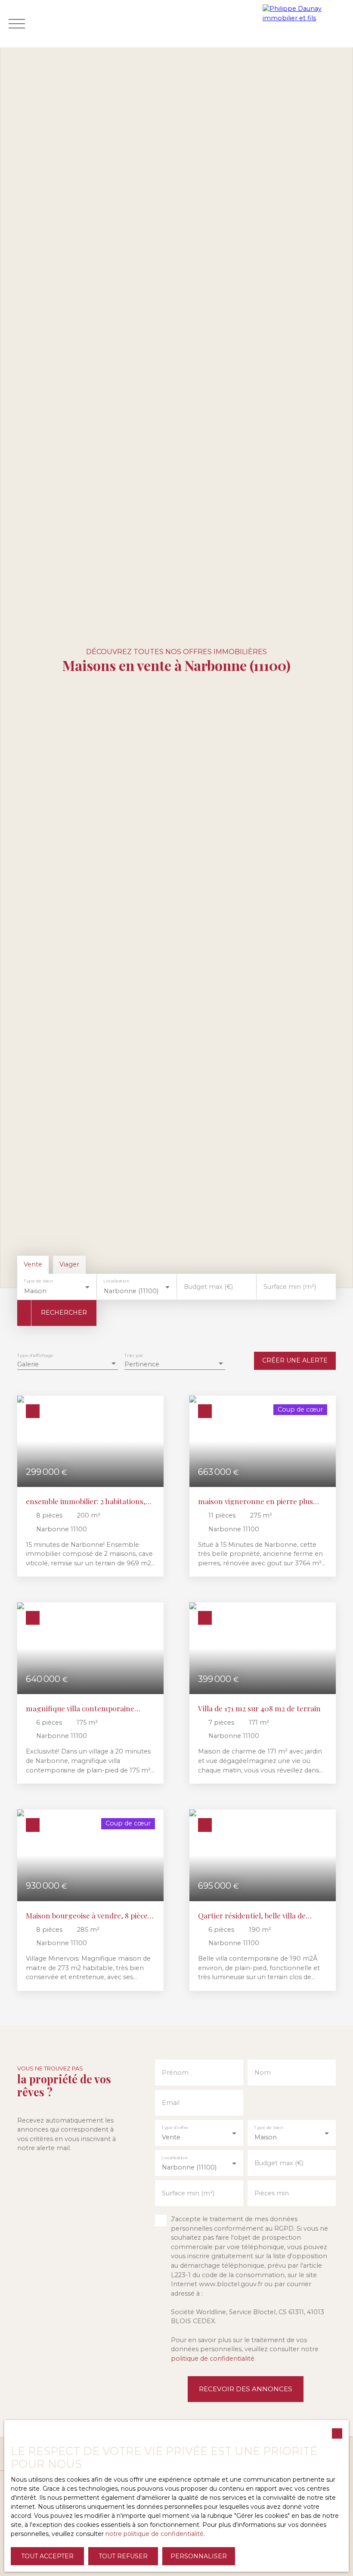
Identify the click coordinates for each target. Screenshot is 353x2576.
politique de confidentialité (213, 2359)
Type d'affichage (35, 1355)
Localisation (117, 1281)
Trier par (134, 1355)
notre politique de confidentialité (155, 2534)
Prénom (175, 2073)
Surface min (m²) (290, 1287)
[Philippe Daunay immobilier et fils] (306, 24)
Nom (263, 2073)
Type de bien (38, 1281)
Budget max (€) (208, 1287)
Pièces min (272, 2193)
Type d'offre (175, 2128)
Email (171, 2103)
